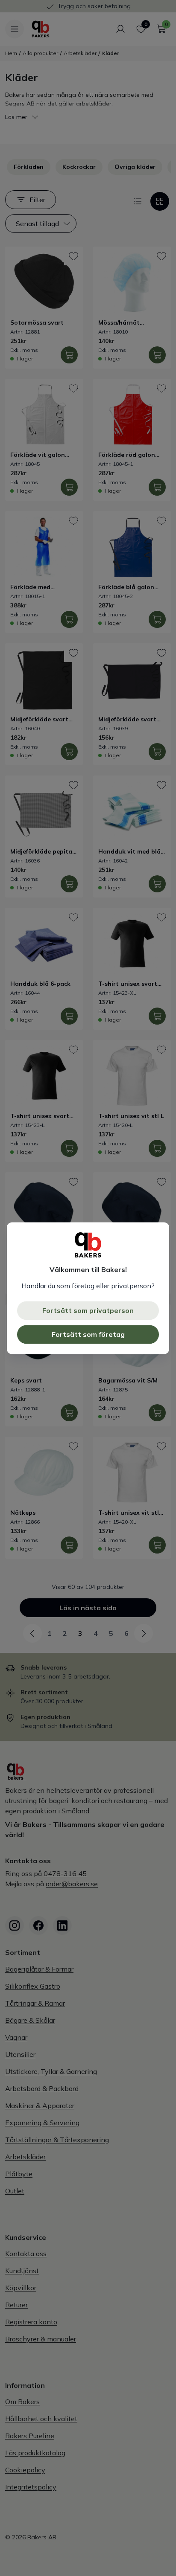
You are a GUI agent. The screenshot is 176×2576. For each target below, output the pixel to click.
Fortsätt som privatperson (88, 1310)
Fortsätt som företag (88, 1334)
